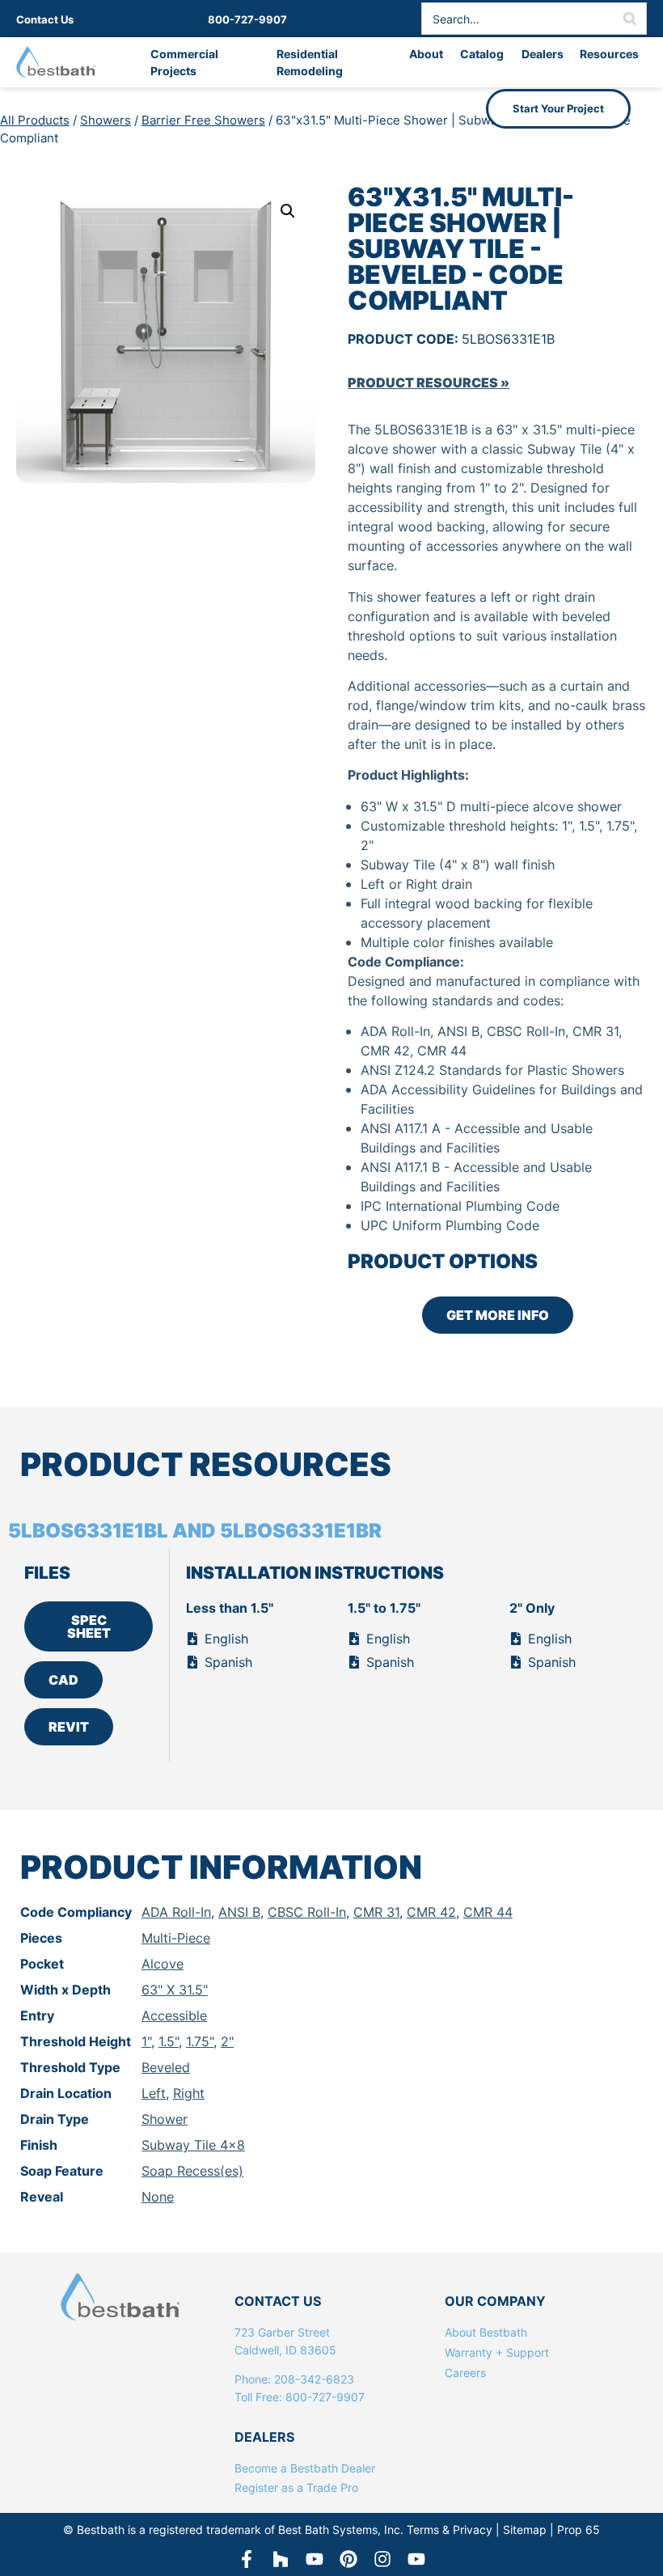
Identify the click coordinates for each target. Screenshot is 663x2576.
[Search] (630, 19)
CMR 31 (376, 1912)
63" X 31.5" (175, 1990)
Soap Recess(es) (192, 2171)
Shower (165, 2119)
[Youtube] (416, 2559)
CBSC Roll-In (307, 1912)
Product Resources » (429, 383)
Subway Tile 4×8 (193, 2145)
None (158, 2197)
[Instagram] (382, 2559)
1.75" (200, 2041)
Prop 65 (579, 2529)
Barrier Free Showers (203, 120)
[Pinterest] (348, 2559)
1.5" (169, 2041)
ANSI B (239, 1912)
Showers (106, 120)
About (426, 54)
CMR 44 (488, 1912)
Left (154, 2093)
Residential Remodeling (310, 62)
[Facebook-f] (247, 2559)
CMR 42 (431, 1912)
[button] (288, 211)
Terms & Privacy (450, 2529)
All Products (35, 120)
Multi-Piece (176, 1938)
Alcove (163, 1964)
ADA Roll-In (176, 1912)
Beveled (166, 2067)
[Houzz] (281, 2559)
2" (227, 2041)
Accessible (174, 2016)
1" (146, 2041)
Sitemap (525, 2529)
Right (189, 2093)
